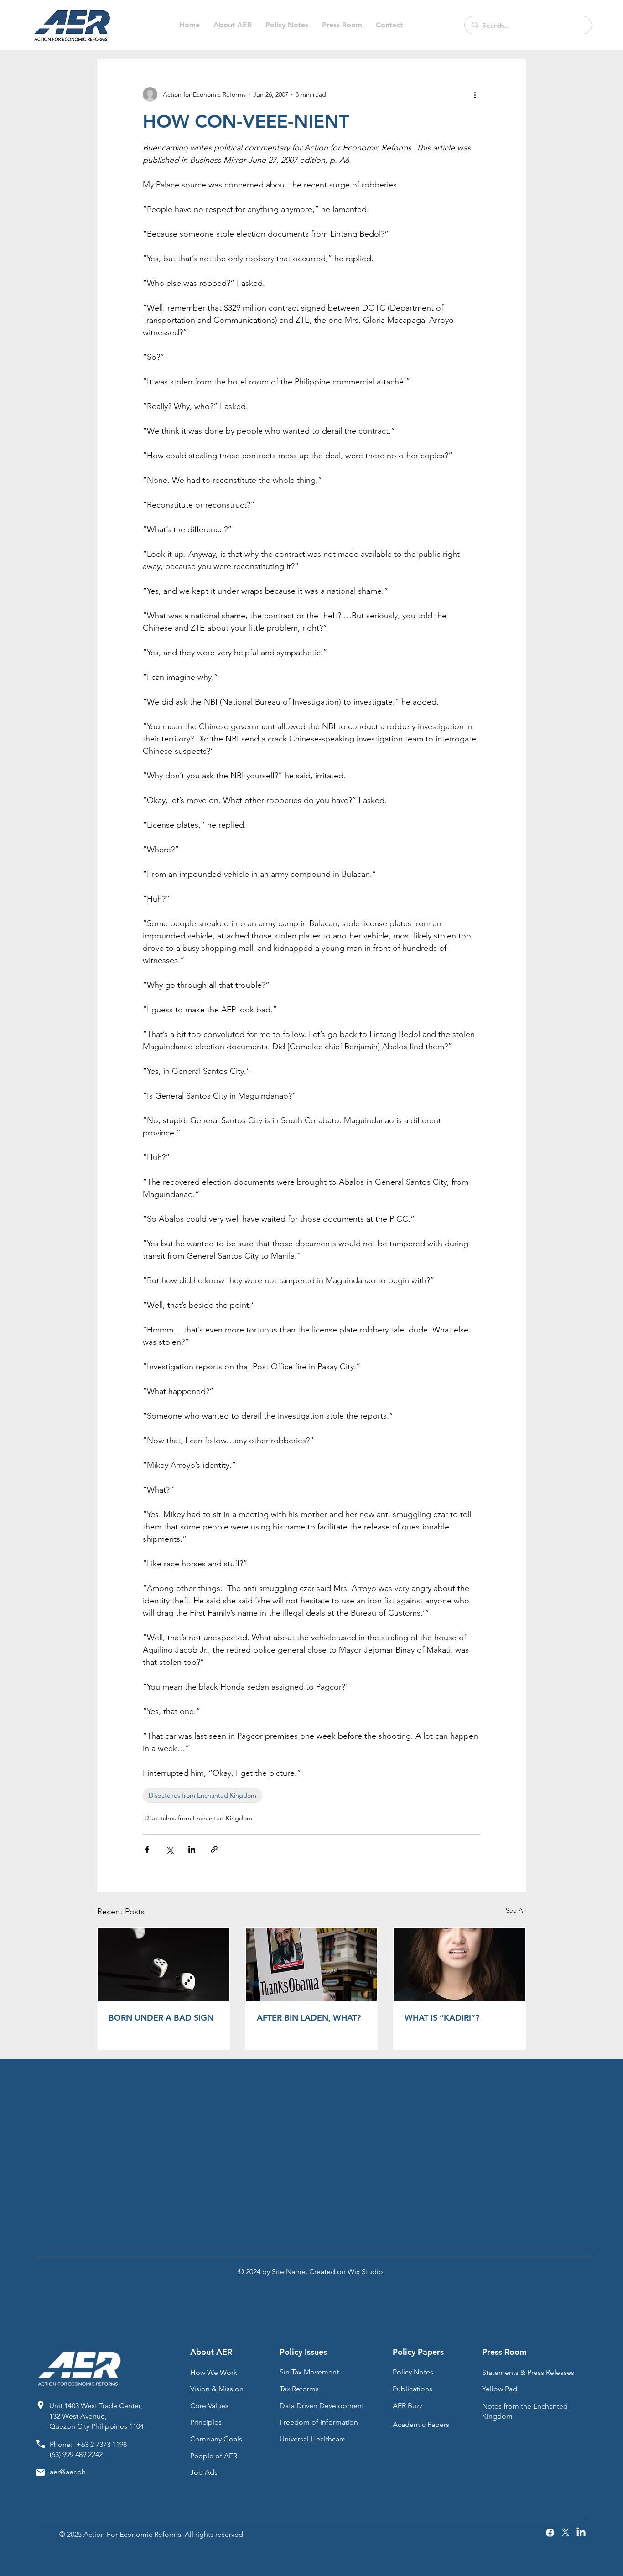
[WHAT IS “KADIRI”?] (459, 1964)
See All (516, 1910)
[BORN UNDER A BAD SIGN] (164, 1964)
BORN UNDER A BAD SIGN (161, 2018)
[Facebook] (550, 2533)
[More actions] (475, 94)
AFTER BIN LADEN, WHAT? (309, 2018)
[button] (287, 25)
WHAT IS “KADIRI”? (442, 2018)
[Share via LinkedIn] (192, 1849)
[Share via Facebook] (147, 1849)
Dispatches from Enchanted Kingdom (202, 1795)
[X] (566, 2533)
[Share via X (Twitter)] (169, 1849)
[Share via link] (214, 1849)
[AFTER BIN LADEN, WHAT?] (312, 1964)
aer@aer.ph (68, 2472)
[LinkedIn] (581, 2533)
